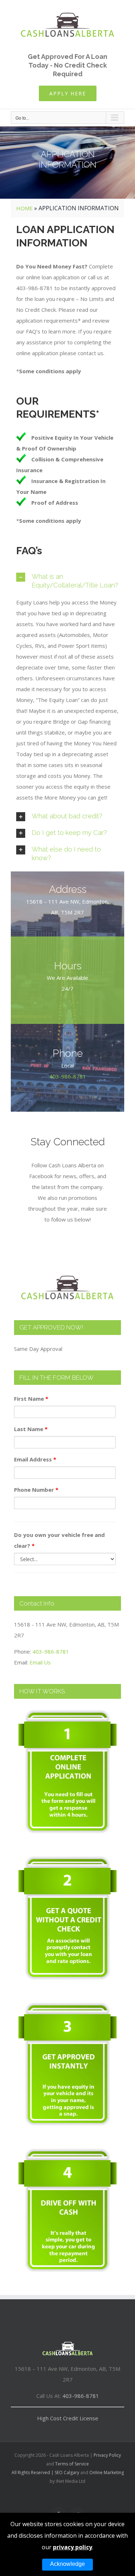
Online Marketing (107, 2472)
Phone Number (36, 1490)
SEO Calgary (67, 2472)
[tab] (67, 581)
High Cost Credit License (68, 2418)
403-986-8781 (68, 1076)
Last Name (31, 1429)
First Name (31, 1399)
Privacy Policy (107, 2455)
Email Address (35, 1459)
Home (24, 208)
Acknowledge (67, 2564)
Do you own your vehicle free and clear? (59, 1540)
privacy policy (73, 2547)
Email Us (40, 1662)
